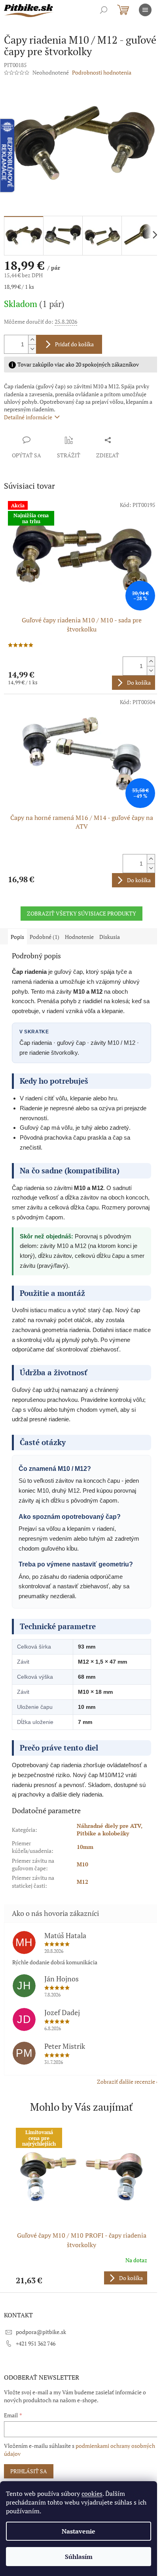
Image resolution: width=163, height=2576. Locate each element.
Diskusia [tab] (110, 937)
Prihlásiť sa (29, 2471)
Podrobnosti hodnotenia (102, 72)
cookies (92, 2493)
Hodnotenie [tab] (79, 937)
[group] (81, 2206)
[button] (81, 2278)
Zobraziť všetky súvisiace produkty (81, 913)
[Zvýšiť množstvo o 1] (32, 340)
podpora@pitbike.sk (41, 2332)
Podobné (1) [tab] (45, 937)
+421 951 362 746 (36, 2343)
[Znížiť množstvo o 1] (32, 349)
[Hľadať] (104, 10)
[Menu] (145, 10)
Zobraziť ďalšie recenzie (126, 2082)
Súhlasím (79, 2557)
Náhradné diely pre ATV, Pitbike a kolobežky (110, 1829)
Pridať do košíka (74, 344)
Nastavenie (79, 2531)
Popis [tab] (17, 937)
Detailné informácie (28, 417)
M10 (82, 1864)
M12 (82, 1882)
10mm (85, 1847)
